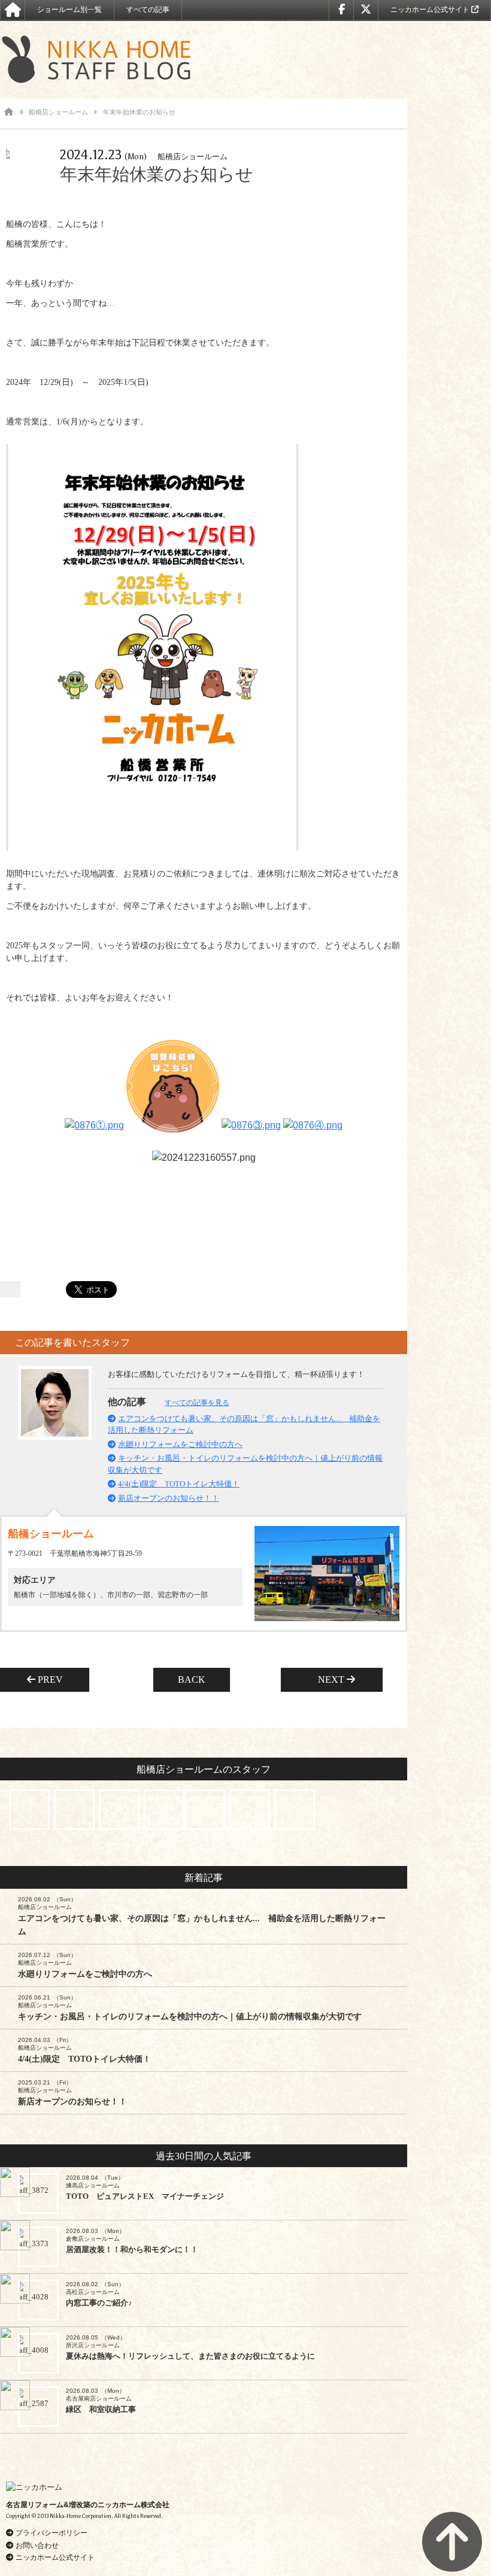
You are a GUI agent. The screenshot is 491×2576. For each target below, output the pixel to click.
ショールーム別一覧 (69, 10)
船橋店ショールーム (58, 112)
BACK (192, 1680)
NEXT (328, 1680)
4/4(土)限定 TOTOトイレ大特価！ (179, 1484)
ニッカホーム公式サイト (431, 10)
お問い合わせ (37, 2545)
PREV (54, 1680)
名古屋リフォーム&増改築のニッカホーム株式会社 (88, 2505)
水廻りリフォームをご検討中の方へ (180, 1444)
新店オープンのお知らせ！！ (169, 1498)
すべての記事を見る (197, 1403)
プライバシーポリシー (51, 2533)
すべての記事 (148, 10)
